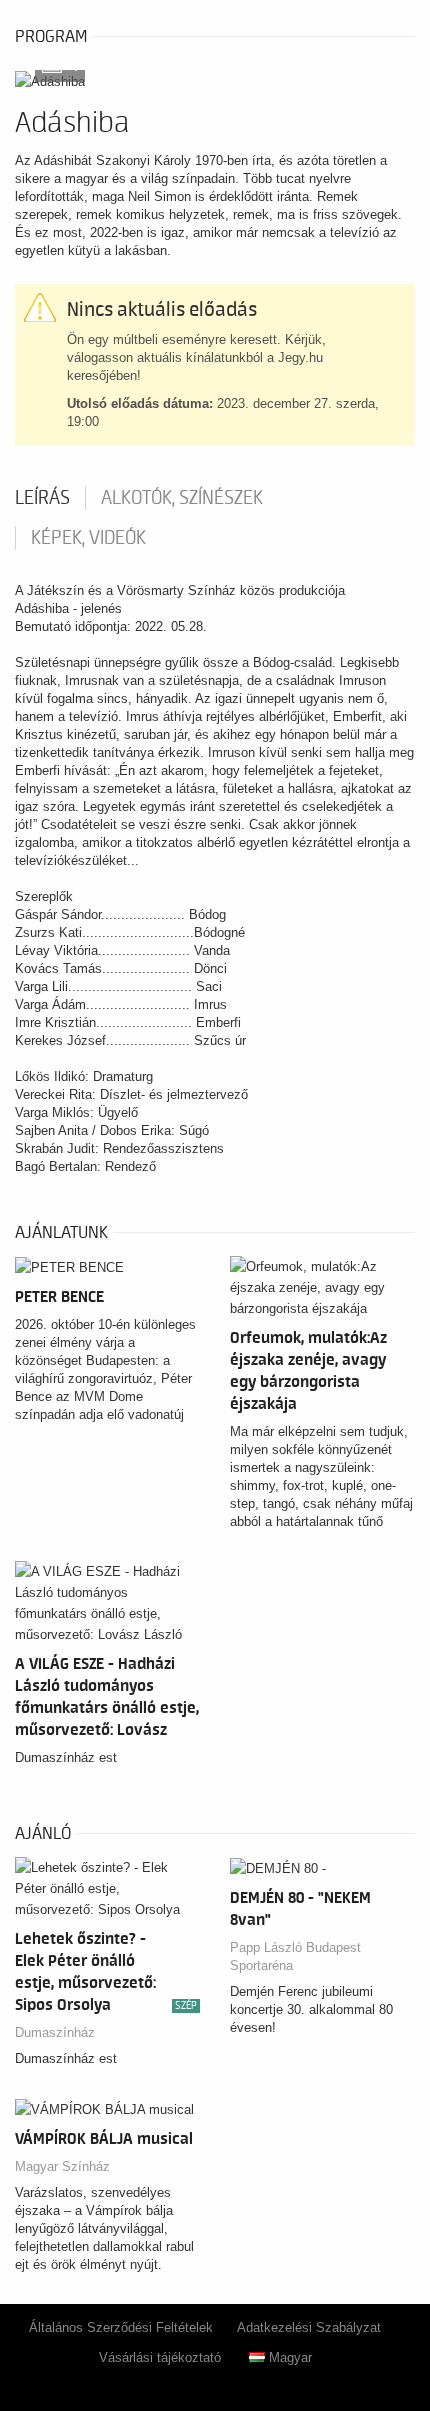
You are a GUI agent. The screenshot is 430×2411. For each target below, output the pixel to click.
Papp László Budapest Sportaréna (295, 1956)
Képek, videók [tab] (88, 538)
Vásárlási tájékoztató (160, 2357)
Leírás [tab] (42, 498)
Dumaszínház (55, 2032)
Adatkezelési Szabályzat (309, 2327)
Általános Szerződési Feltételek (121, 2327)
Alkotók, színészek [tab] (182, 498)
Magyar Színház (62, 2166)
